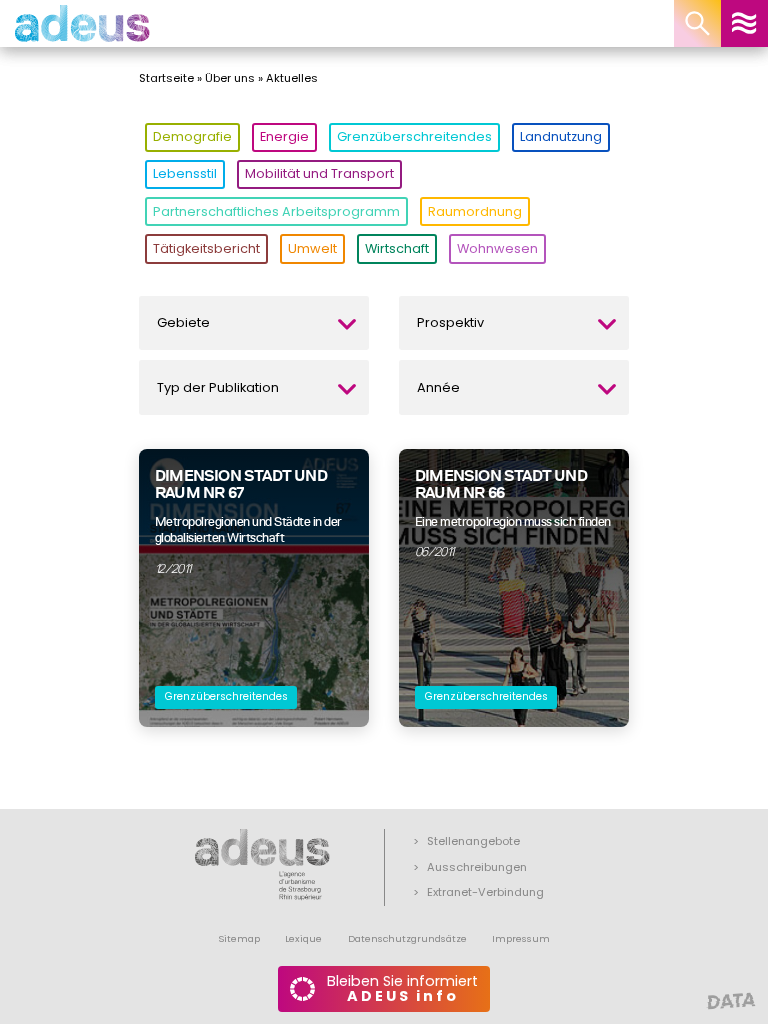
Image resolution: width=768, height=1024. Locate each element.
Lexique (303, 938)
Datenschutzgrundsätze (407, 938)
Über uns (230, 78)
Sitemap (239, 938)
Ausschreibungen (477, 867)
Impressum (521, 938)
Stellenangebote (473, 841)
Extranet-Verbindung (485, 892)
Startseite (166, 78)
